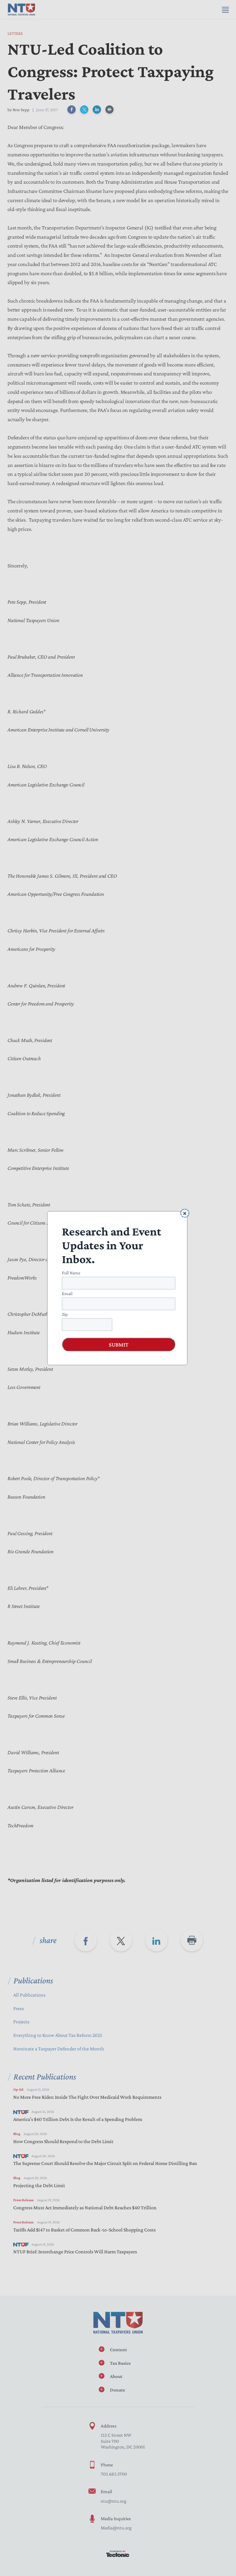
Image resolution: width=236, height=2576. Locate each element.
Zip (65, 1314)
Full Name (71, 1272)
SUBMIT (119, 1344)
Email (67, 1293)
